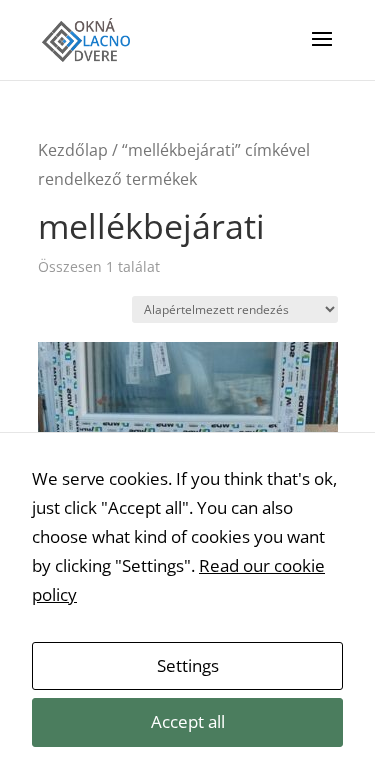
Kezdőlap (73, 150)
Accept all (188, 721)
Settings (188, 665)
